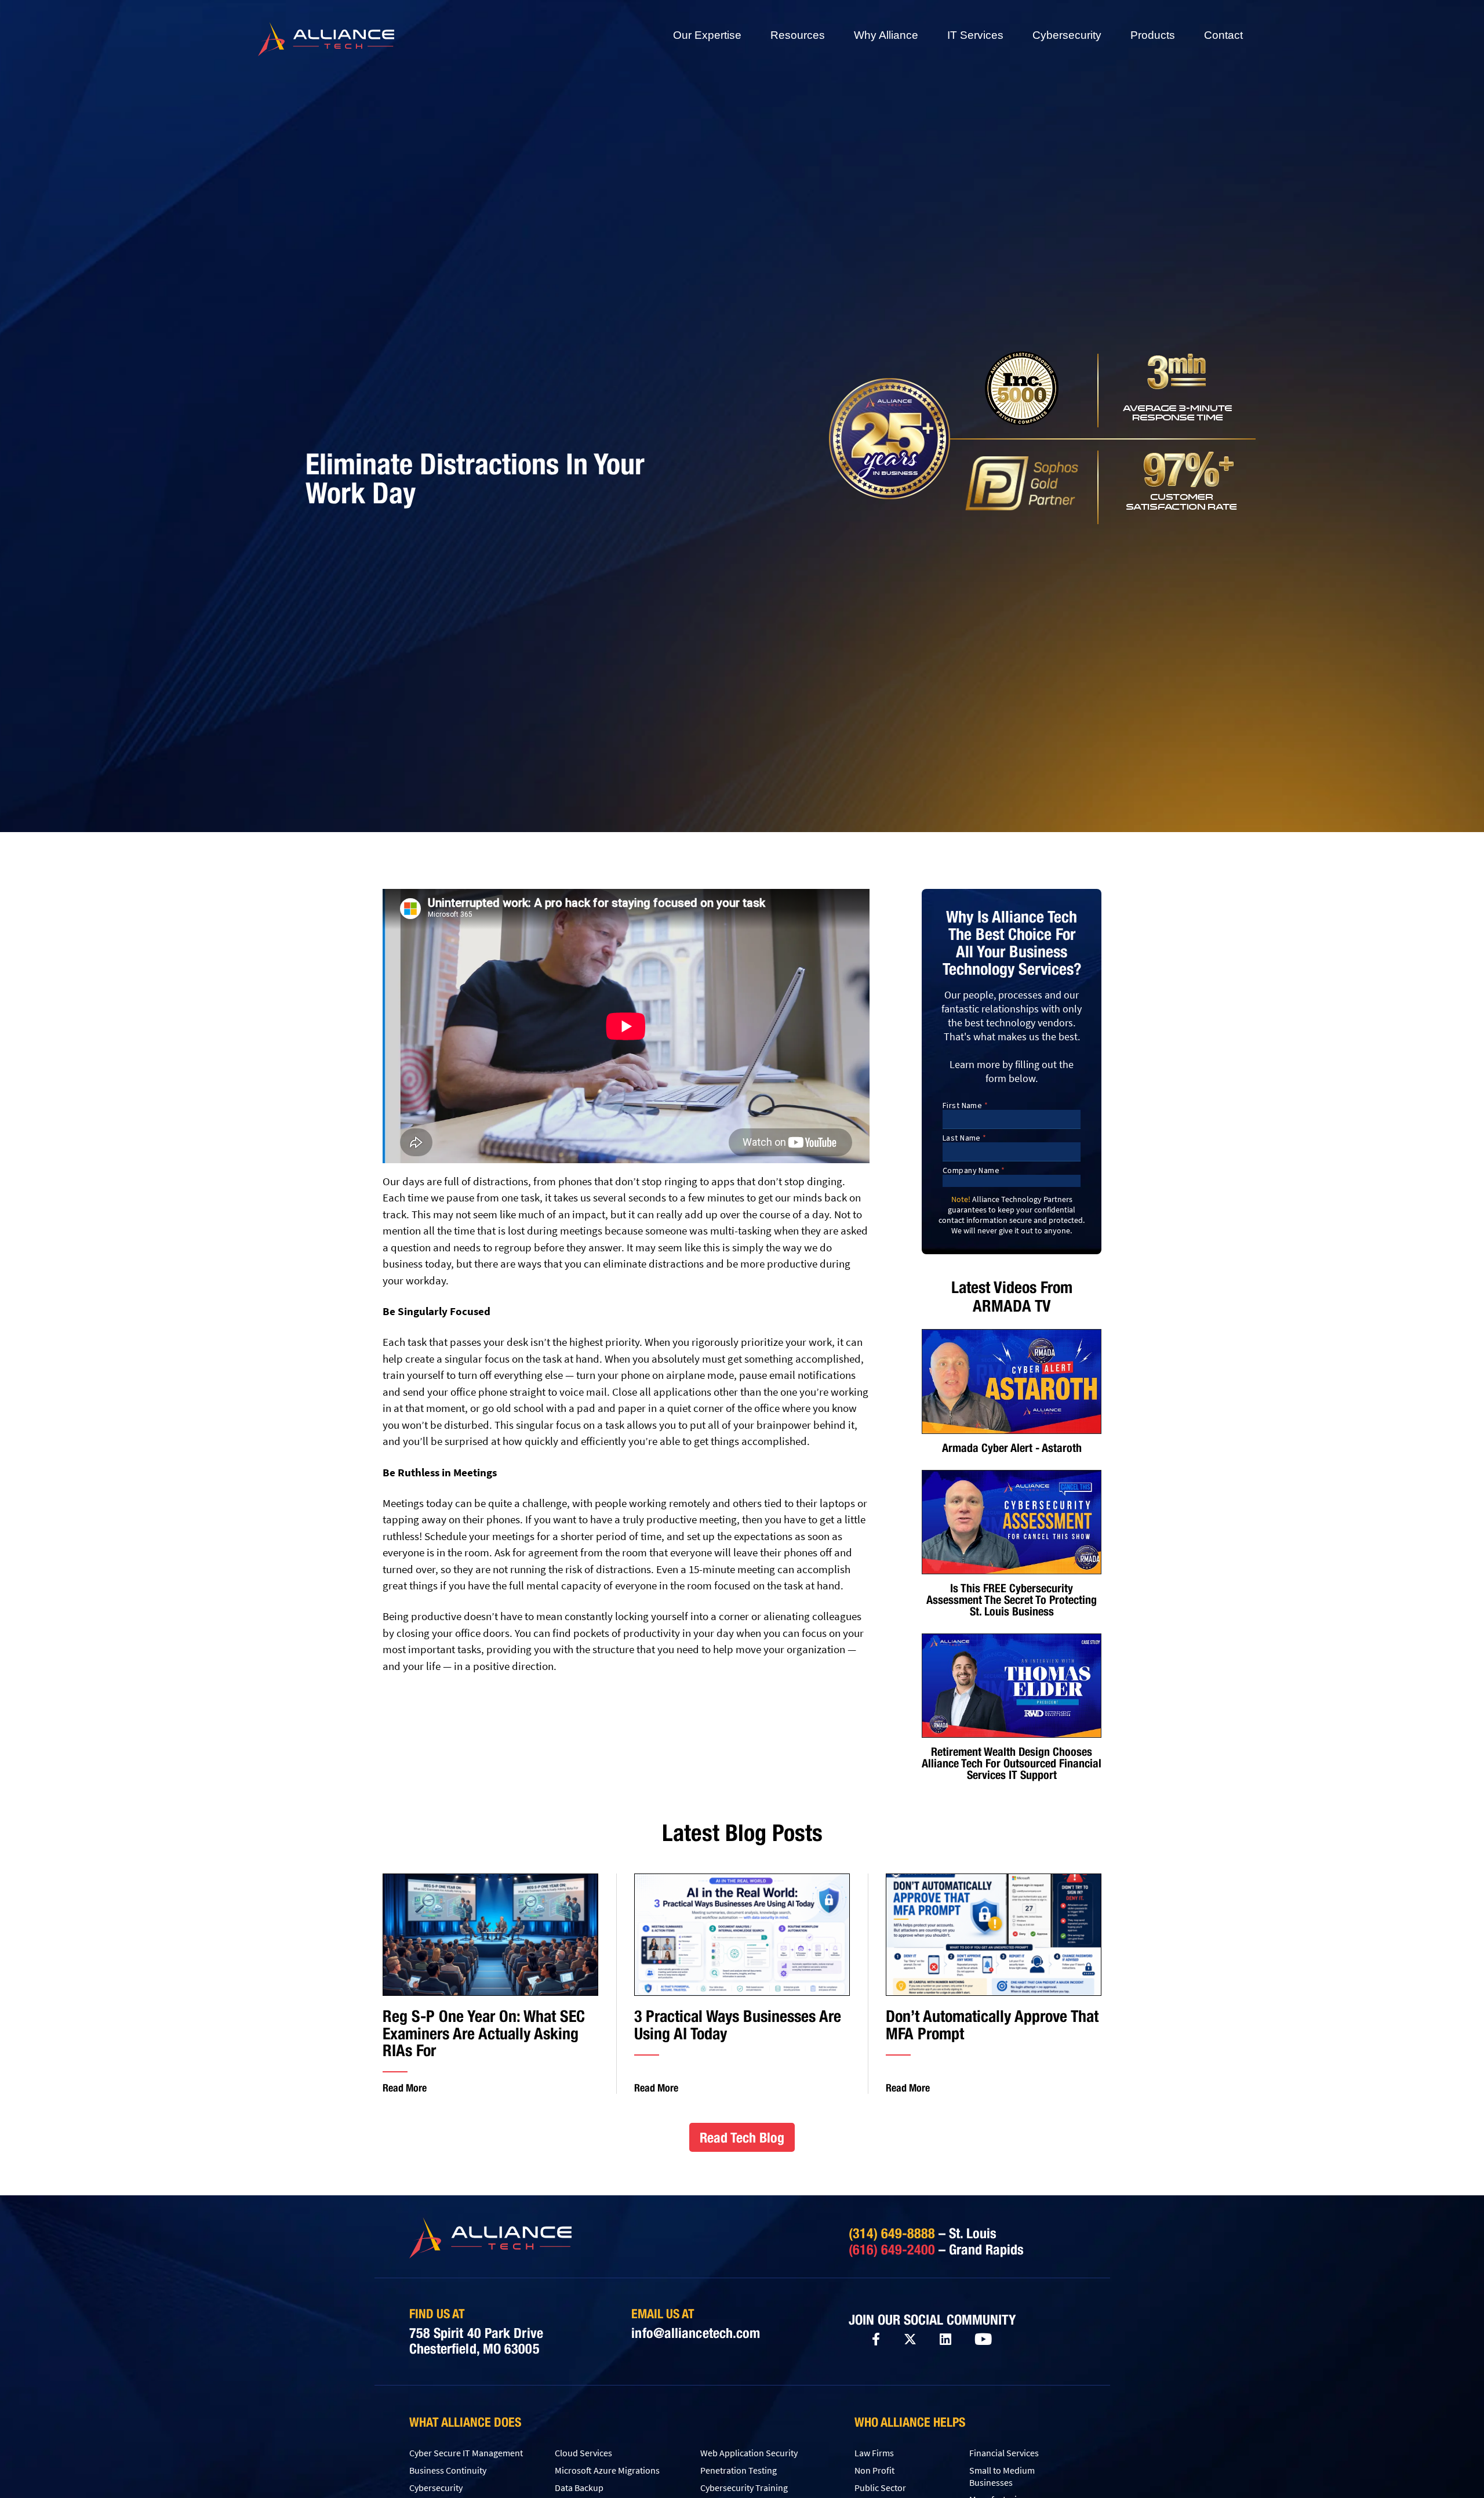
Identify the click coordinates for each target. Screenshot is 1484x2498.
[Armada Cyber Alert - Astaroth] (1012, 1381)
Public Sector (880, 2488)
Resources (798, 35)
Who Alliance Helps (910, 2422)
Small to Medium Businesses (1002, 2476)
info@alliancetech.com (696, 2333)
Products (1153, 35)
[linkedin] (945, 2340)
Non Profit (874, 2470)
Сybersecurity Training (744, 2488)
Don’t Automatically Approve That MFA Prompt (992, 2025)
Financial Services (1004, 2453)
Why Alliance (886, 35)
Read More (405, 2088)
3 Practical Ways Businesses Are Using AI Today (738, 2025)
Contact (1223, 35)
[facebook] (876, 2339)
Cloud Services (583, 2453)
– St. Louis (923, 2233)
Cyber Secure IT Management (466, 2453)
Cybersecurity (1067, 35)
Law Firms (874, 2453)
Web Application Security (749, 2453)
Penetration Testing (739, 2470)
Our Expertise (707, 35)
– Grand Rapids (936, 2249)
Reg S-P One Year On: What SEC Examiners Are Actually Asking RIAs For (484, 2033)
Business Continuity (448, 2470)
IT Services (975, 35)
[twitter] (910, 2339)
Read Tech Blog (742, 2137)
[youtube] (983, 2340)
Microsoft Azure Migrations (607, 2470)
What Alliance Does (465, 2422)
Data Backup (579, 2488)
